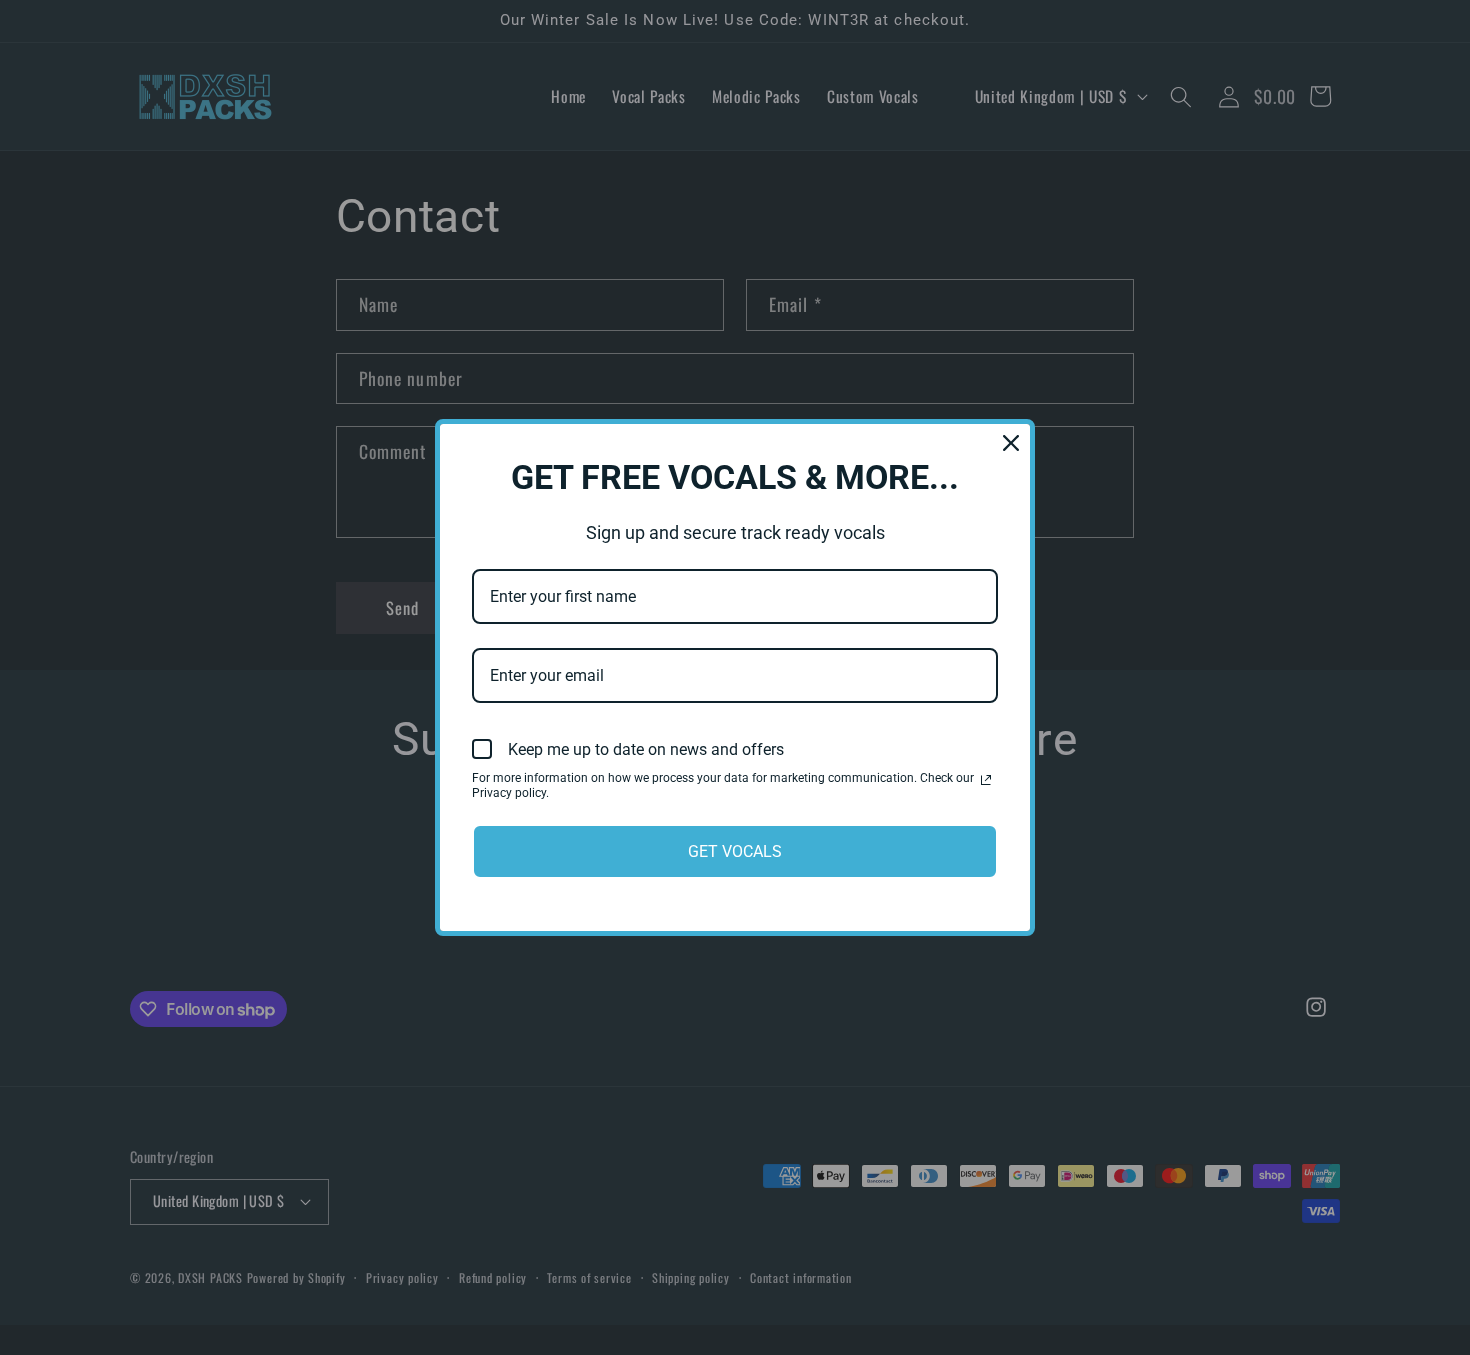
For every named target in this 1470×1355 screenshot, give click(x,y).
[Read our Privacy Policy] (986, 780)
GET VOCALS (735, 851)
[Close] (1011, 443)
